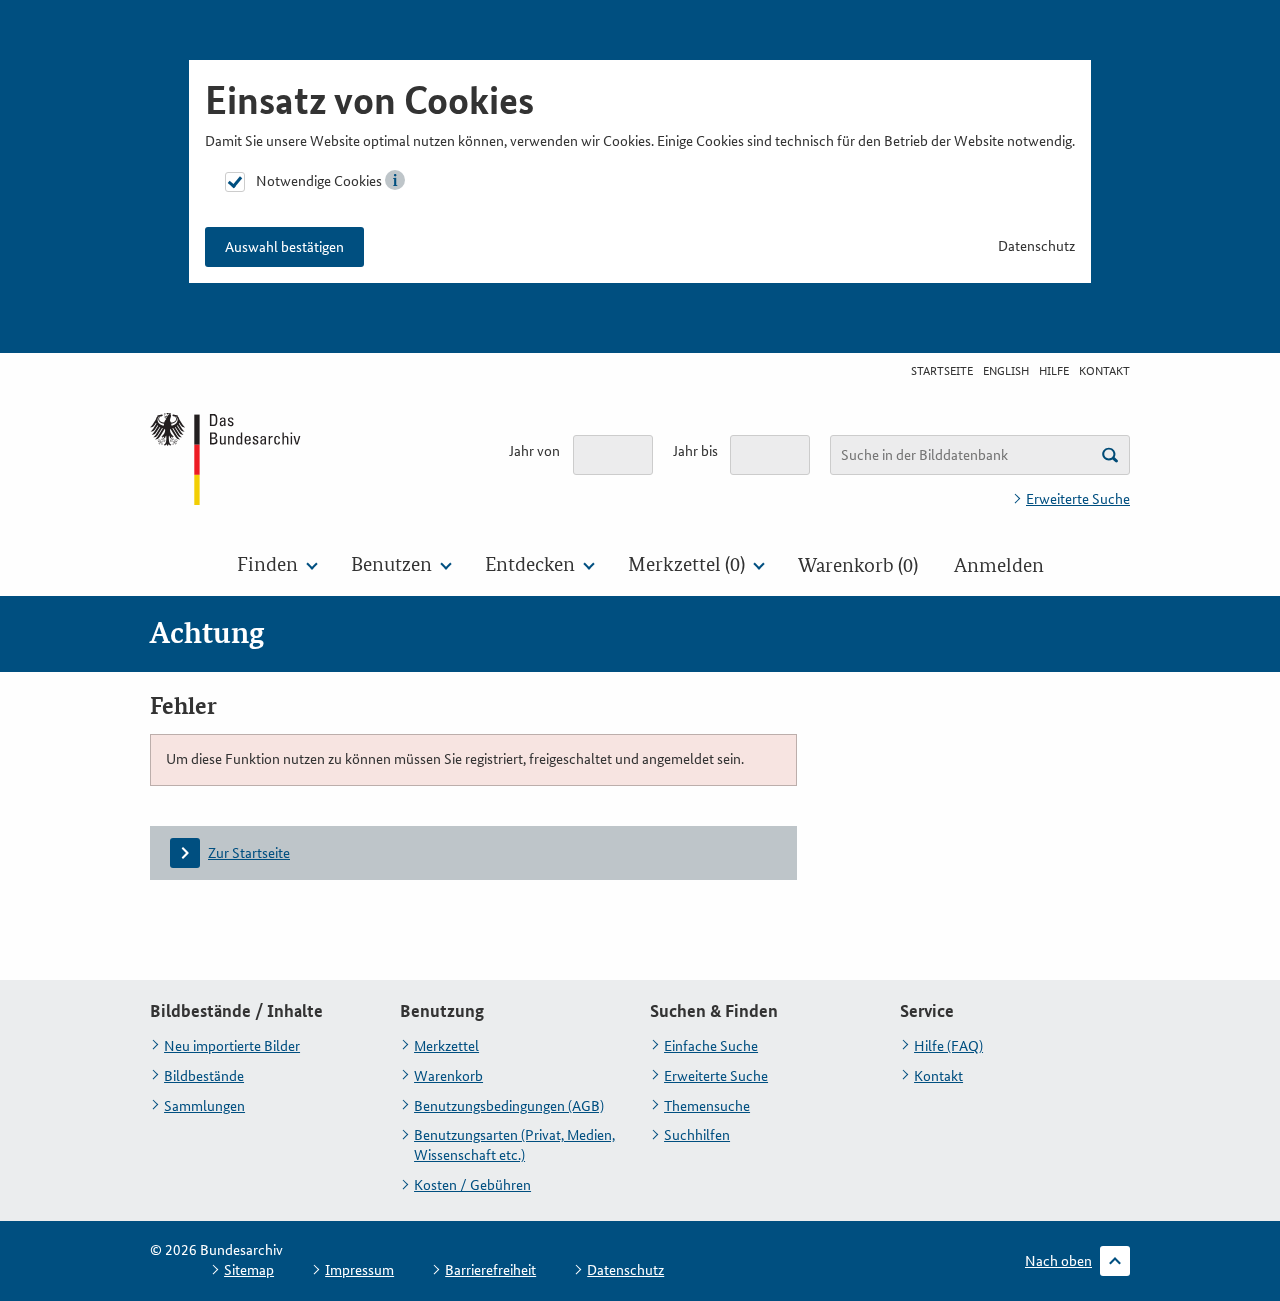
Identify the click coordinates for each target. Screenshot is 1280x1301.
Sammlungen (204, 1106)
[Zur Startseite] (227, 458)
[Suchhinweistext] (1110, 455)
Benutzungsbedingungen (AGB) (509, 1106)
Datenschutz (1036, 246)
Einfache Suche (711, 1046)
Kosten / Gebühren (472, 1185)
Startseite (942, 371)
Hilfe (1054, 371)
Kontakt (1104, 371)
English (1006, 371)
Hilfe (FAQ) (948, 1046)
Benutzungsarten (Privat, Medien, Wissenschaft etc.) (514, 1145)
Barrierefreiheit (490, 1270)
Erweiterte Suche (1078, 499)
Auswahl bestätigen (284, 247)
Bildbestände (204, 1076)
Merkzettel (446, 1046)
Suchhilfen (697, 1135)
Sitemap (249, 1270)
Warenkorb (448, 1076)
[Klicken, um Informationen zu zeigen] (395, 180)
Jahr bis (695, 451)
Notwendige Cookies (319, 181)
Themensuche (707, 1106)
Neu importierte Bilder (232, 1046)
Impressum (359, 1270)
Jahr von (534, 451)
